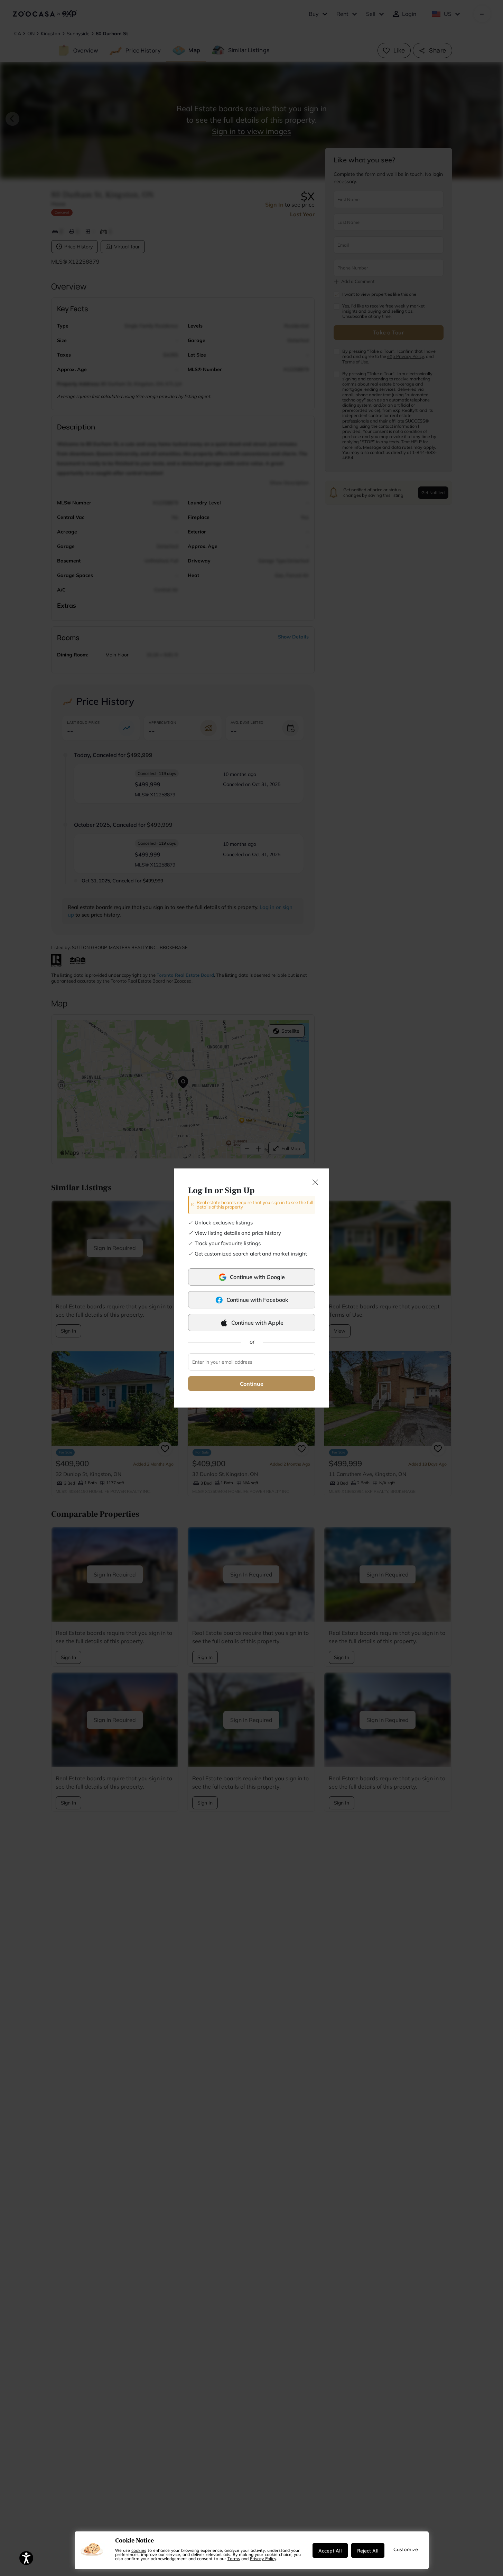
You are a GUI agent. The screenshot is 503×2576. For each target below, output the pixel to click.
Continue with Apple (257, 1323)
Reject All (368, 2550)
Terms (234, 2558)
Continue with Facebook (257, 1300)
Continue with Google (257, 1277)
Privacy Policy (263, 2558)
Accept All (330, 2550)
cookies (139, 2550)
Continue (252, 1384)
